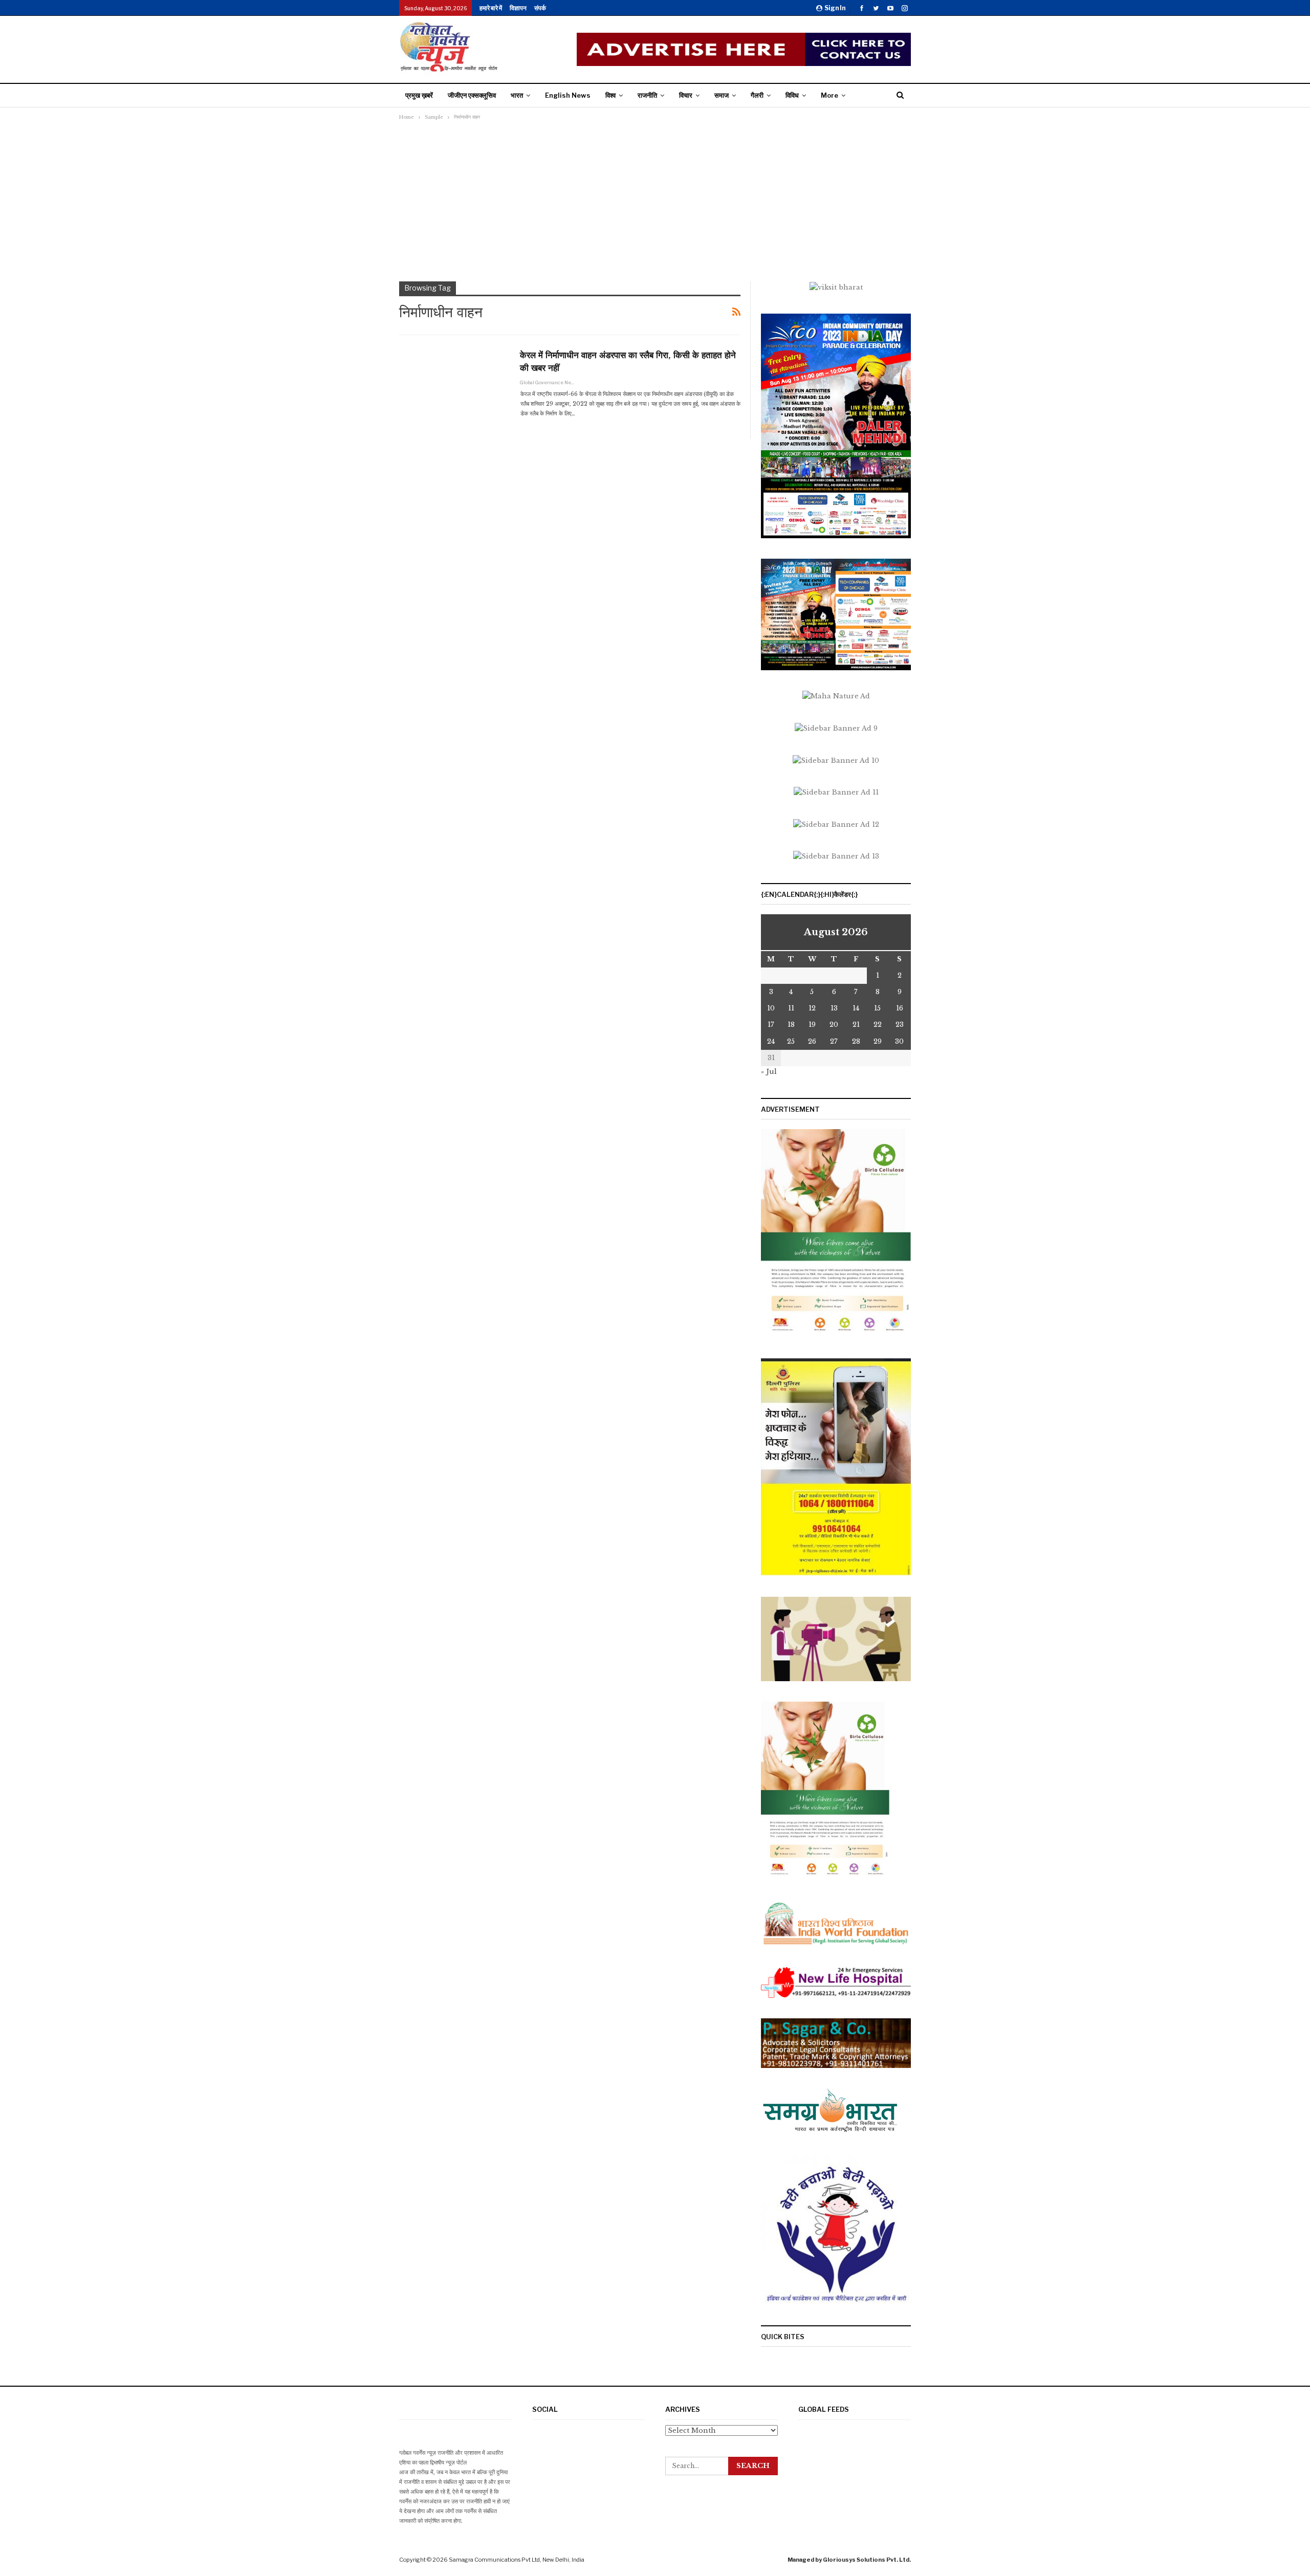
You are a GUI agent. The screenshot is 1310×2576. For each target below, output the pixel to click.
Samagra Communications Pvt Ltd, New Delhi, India (517, 2560)
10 (771, 1008)
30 (899, 1041)
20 (834, 1025)
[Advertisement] (655, 200)
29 (878, 1041)
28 (856, 1041)
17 (771, 1025)
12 (812, 1008)
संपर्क (540, 8)
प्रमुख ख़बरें (419, 95)
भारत (517, 95)
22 (878, 1025)
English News (568, 95)
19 (812, 1025)
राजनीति (647, 95)
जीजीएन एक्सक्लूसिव (472, 95)
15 (877, 1008)
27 (834, 1041)
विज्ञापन (518, 8)
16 (900, 1008)
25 (791, 1041)
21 (856, 1025)
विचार (686, 95)
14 (856, 1008)
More (829, 95)
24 (771, 1041)
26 (812, 1041)
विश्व (610, 95)
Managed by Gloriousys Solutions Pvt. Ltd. (849, 2560)
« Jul (769, 1072)
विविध (792, 95)
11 (791, 1008)
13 (834, 1008)
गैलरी (757, 95)
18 (791, 1025)
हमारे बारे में (491, 8)
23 (900, 1025)
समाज (722, 95)
